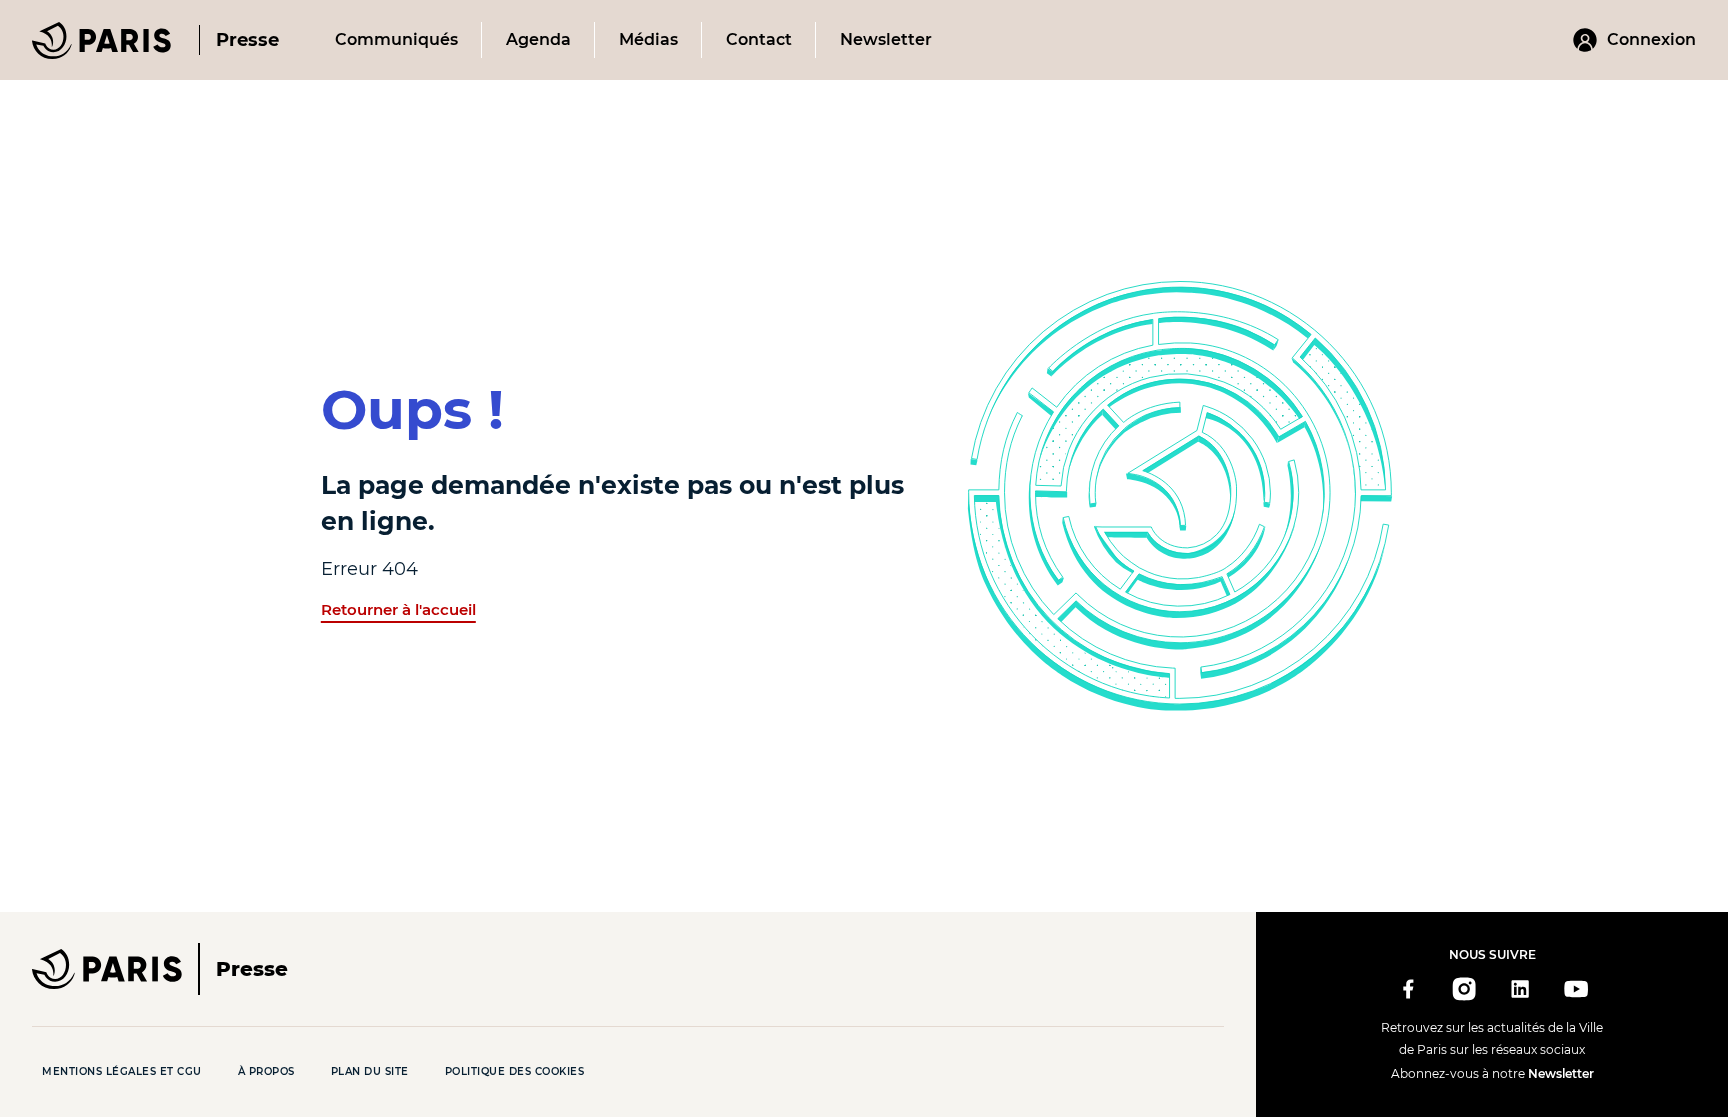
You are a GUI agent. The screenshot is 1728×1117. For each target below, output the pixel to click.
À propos (266, 1071)
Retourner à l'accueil (398, 609)
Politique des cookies (515, 1071)
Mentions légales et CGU (122, 1071)
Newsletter (1561, 1073)
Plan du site (370, 1071)
